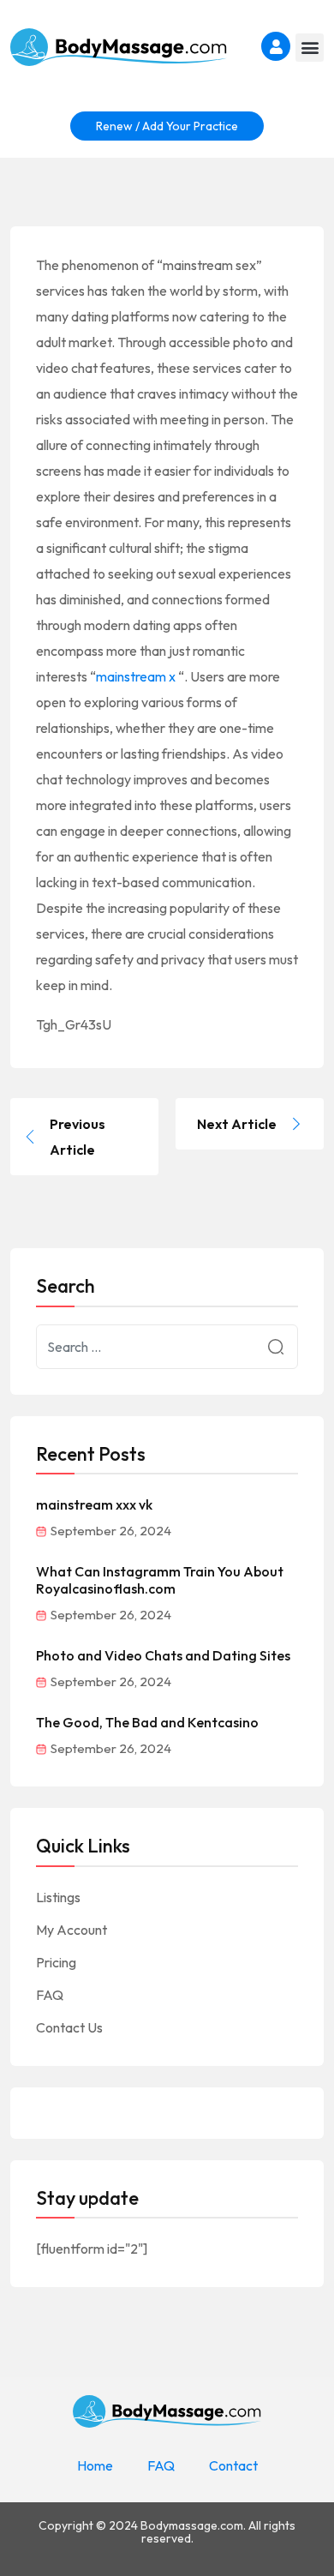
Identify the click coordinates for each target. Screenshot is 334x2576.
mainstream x (136, 676)
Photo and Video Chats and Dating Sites (163, 1655)
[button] (310, 48)
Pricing (56, 1962)
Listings (58, 1897)
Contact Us (69, 2027)
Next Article (237, 1124)
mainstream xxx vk (94, 1504)
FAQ (50, 1995)
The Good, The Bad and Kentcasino (147, 1722)
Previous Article (78, 1137)
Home (95, 2465)
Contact (233, 2465)
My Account (72, 1930)
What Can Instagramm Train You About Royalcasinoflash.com (160, 1580)
